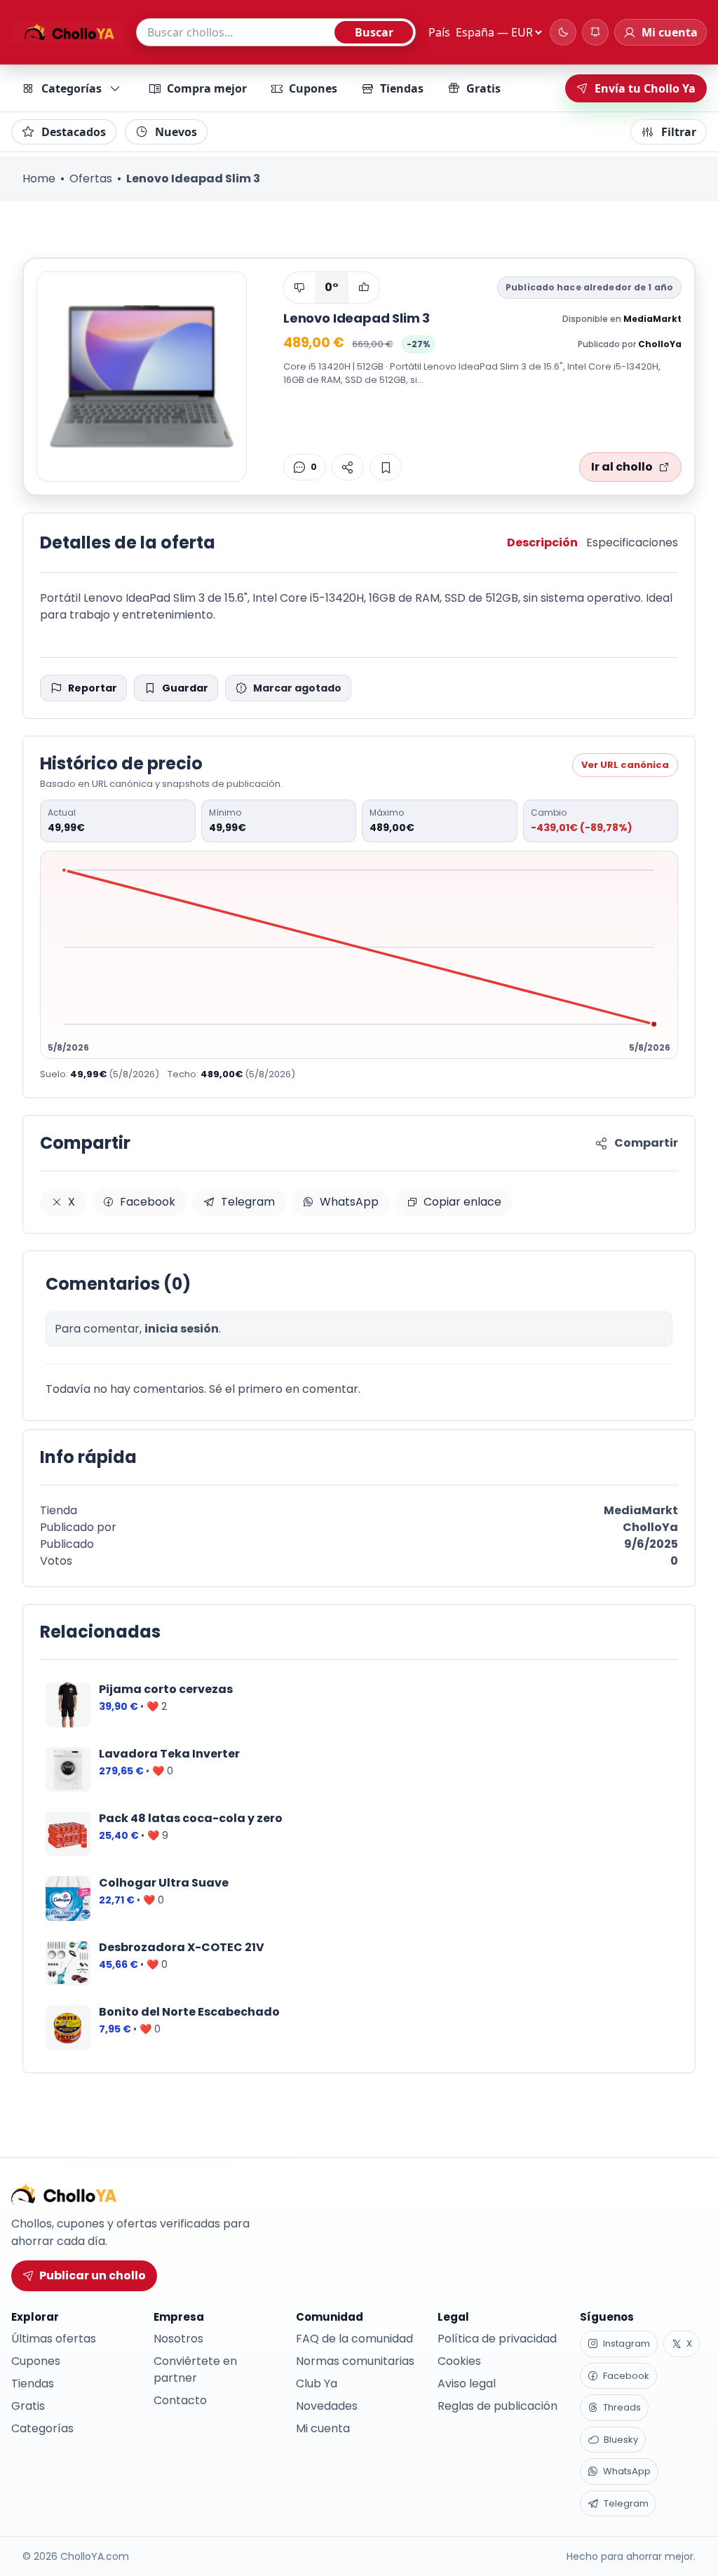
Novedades (327, 2406)
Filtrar (679, 132)
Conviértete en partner (195, 2369)
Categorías (72, 88)
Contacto (180, 2400)
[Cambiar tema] (563, 32)
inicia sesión (182, 1329)
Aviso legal (467, 2383)
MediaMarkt (652, 319)
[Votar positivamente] (364, 288)
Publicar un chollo (93, 2275)
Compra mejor (207, 88)
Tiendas (402, 88)
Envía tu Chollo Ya (645, 88)
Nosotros (178, 2339)
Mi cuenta (323, 2428)
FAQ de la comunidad (354, 2339)
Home (39, 178)
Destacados (74, 132)
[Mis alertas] (595, 32)
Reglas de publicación (497, 2406)
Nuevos (176, 132)
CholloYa (660, 344)
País (439, 32)
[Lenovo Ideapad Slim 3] (142, 377)
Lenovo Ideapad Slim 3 (357, 318)
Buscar (374, 32)
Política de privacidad (497, 2339)
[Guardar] (386, 467)
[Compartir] (348, 467)
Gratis (483, 88)
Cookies (459, 2361)
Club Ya (317, 2383)
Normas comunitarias (355, 2361)
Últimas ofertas (54, 2339)
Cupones (313, 88)
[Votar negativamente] (299, 288)
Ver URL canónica (625, 765)
